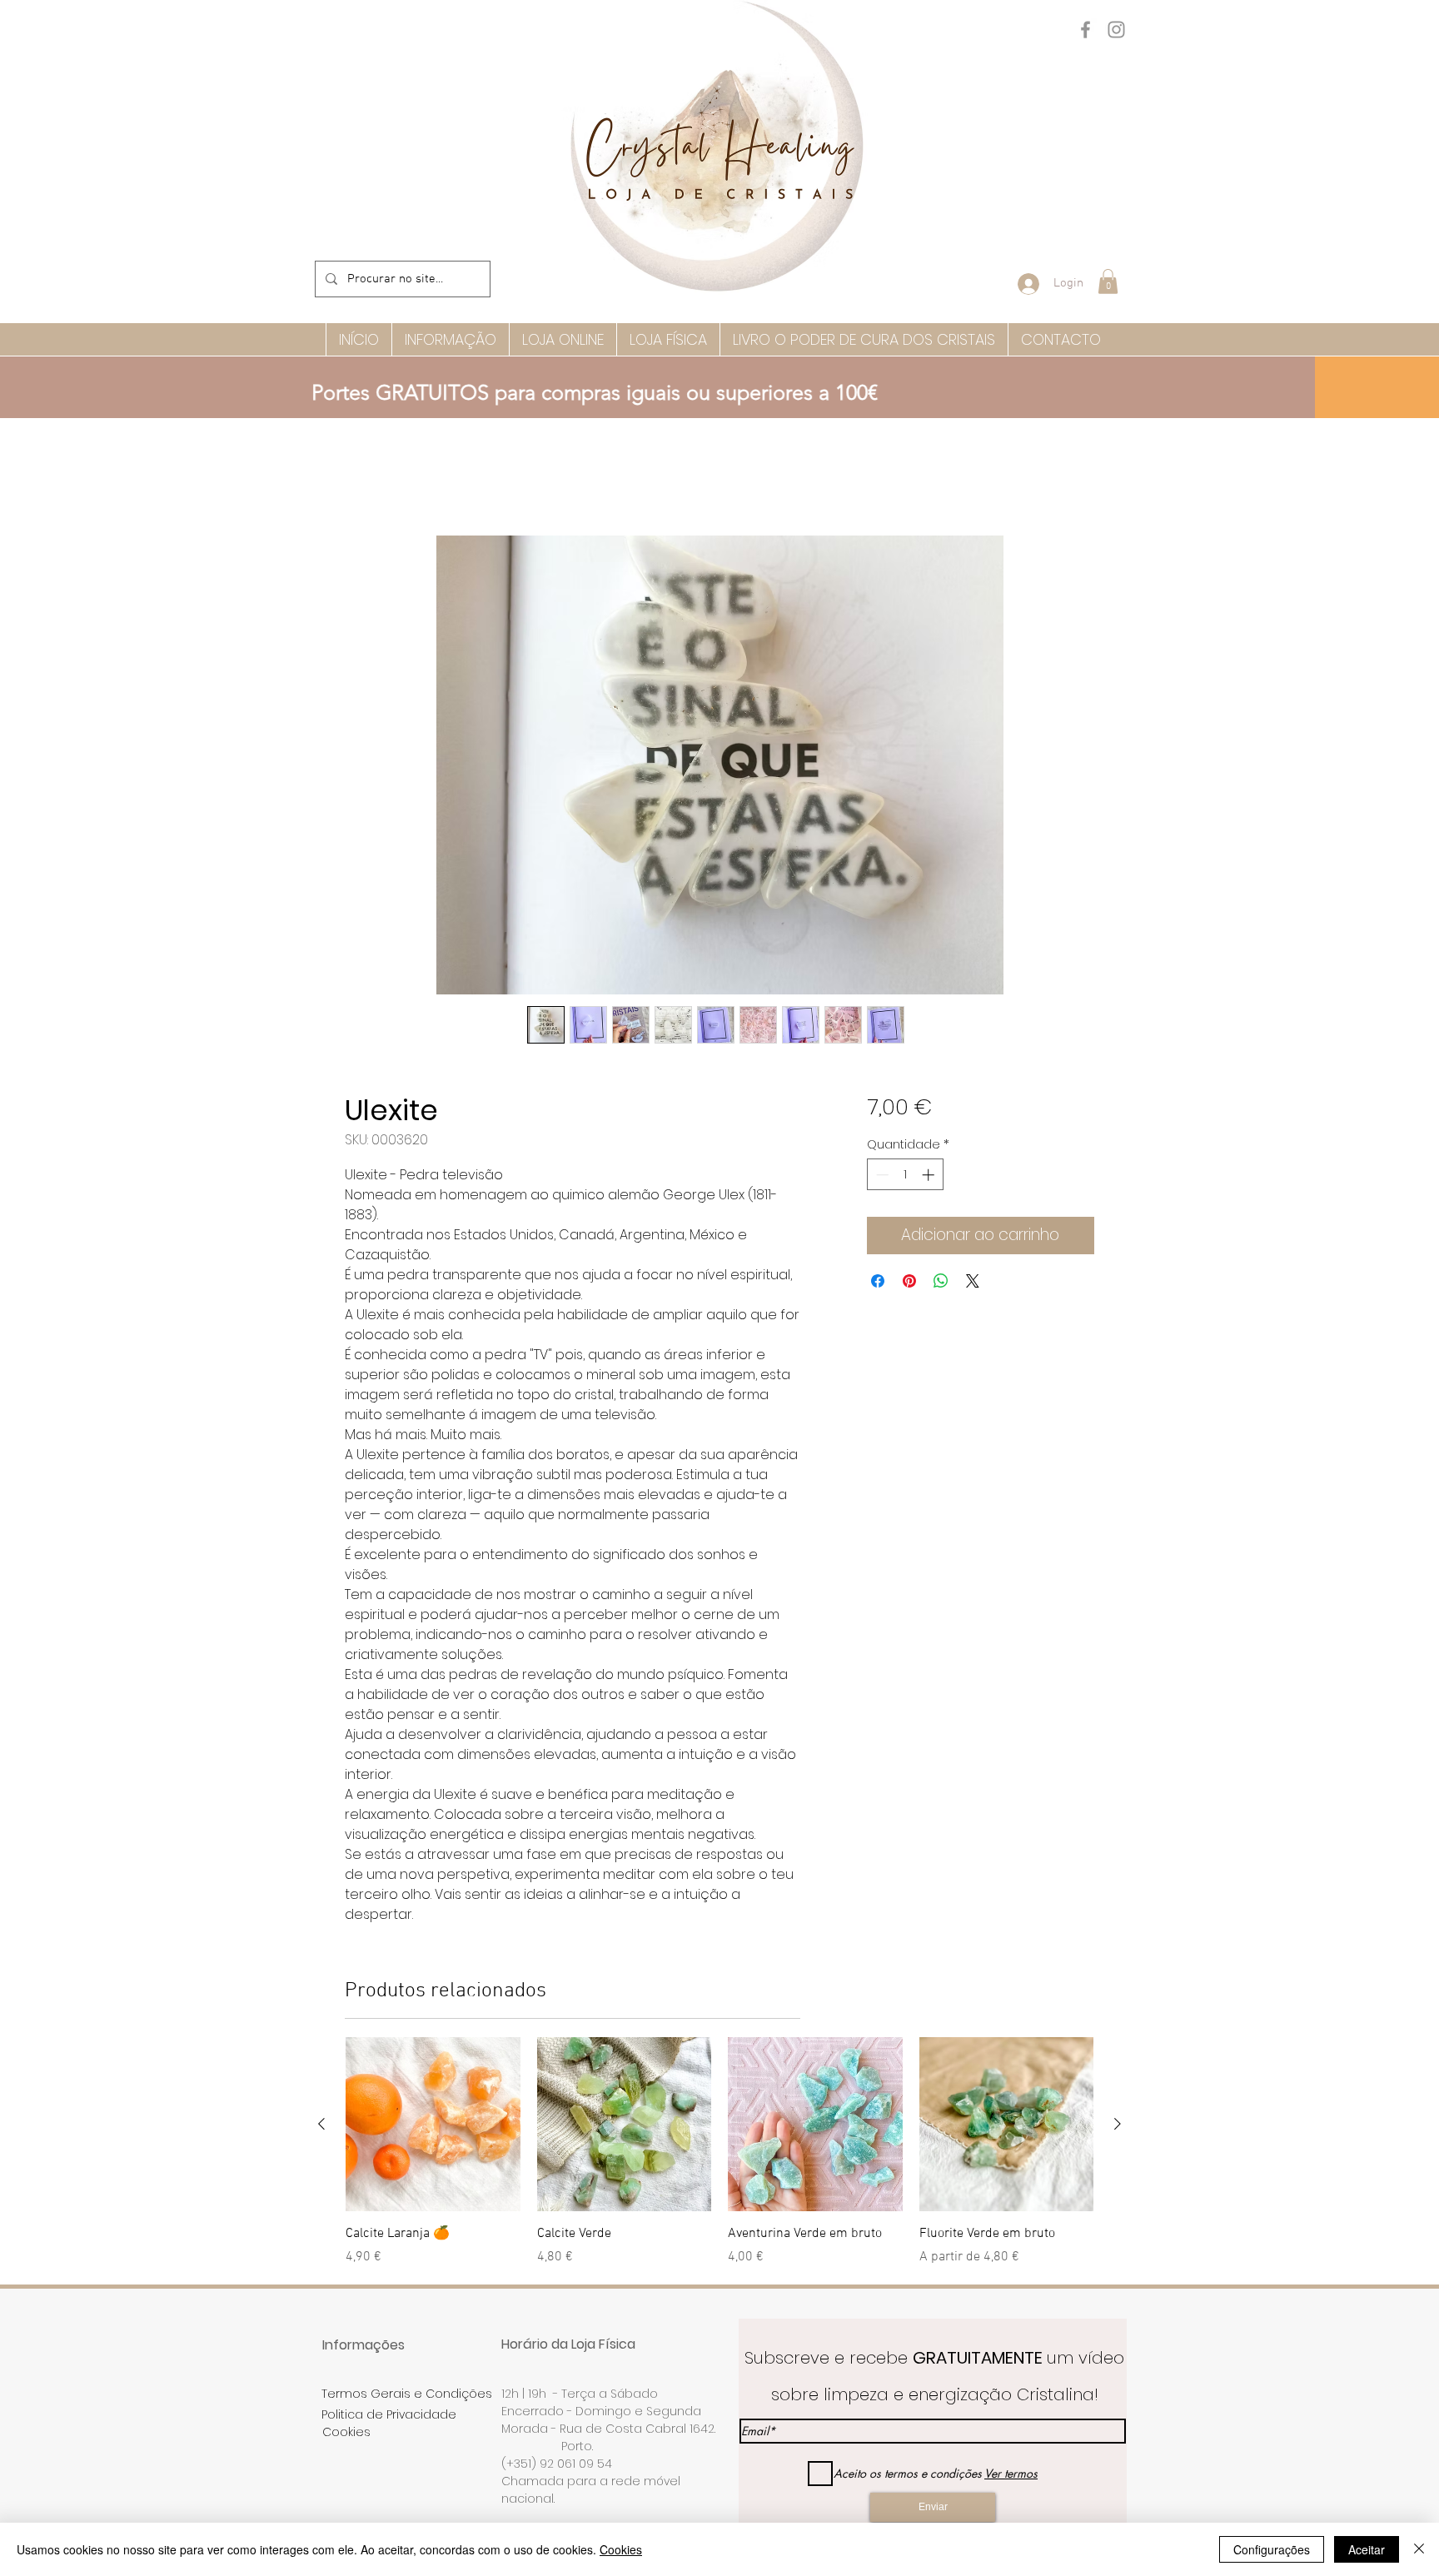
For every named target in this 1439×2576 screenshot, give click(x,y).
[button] (1108, 282)
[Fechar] (1419, 2549)
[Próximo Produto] (1118, 2126)
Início (360, 478)
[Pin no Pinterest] (909, 1283)
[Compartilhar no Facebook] (878, 1283)
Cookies (621, 2549)
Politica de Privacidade (389, 2417)
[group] (719, 2164)
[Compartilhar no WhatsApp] (941, 1283)
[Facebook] (1085, 30)
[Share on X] (973, 1283)
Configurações (1272, 2549)
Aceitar (1367, 2549)
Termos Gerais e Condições (407, 2396)
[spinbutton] (905, 1177)
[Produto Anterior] (321, 2126)
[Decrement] (881, 1177)
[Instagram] (1116, 30)
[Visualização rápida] (433, 2127)
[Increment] (930, 1177)
